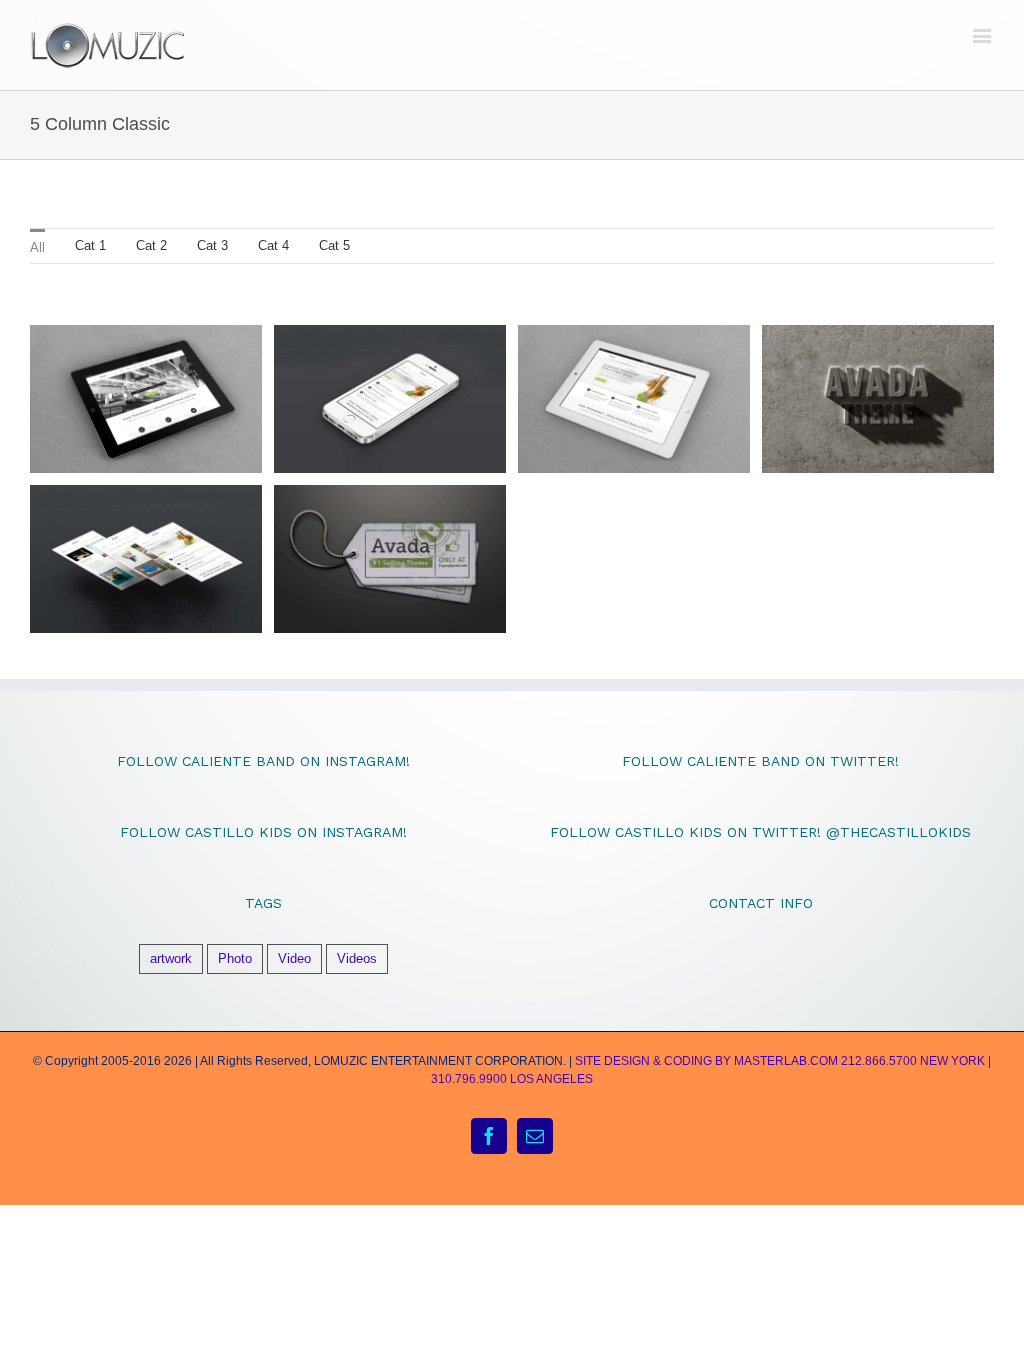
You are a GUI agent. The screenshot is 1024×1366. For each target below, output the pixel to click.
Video (294, 958)
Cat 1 (90, 245)
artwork (171, 958)
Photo (235, 958)
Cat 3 (212, 245)
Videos (357, 958)
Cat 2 (151, 245)
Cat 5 (334, 245)
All (37, 247)
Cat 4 (273, 245)
